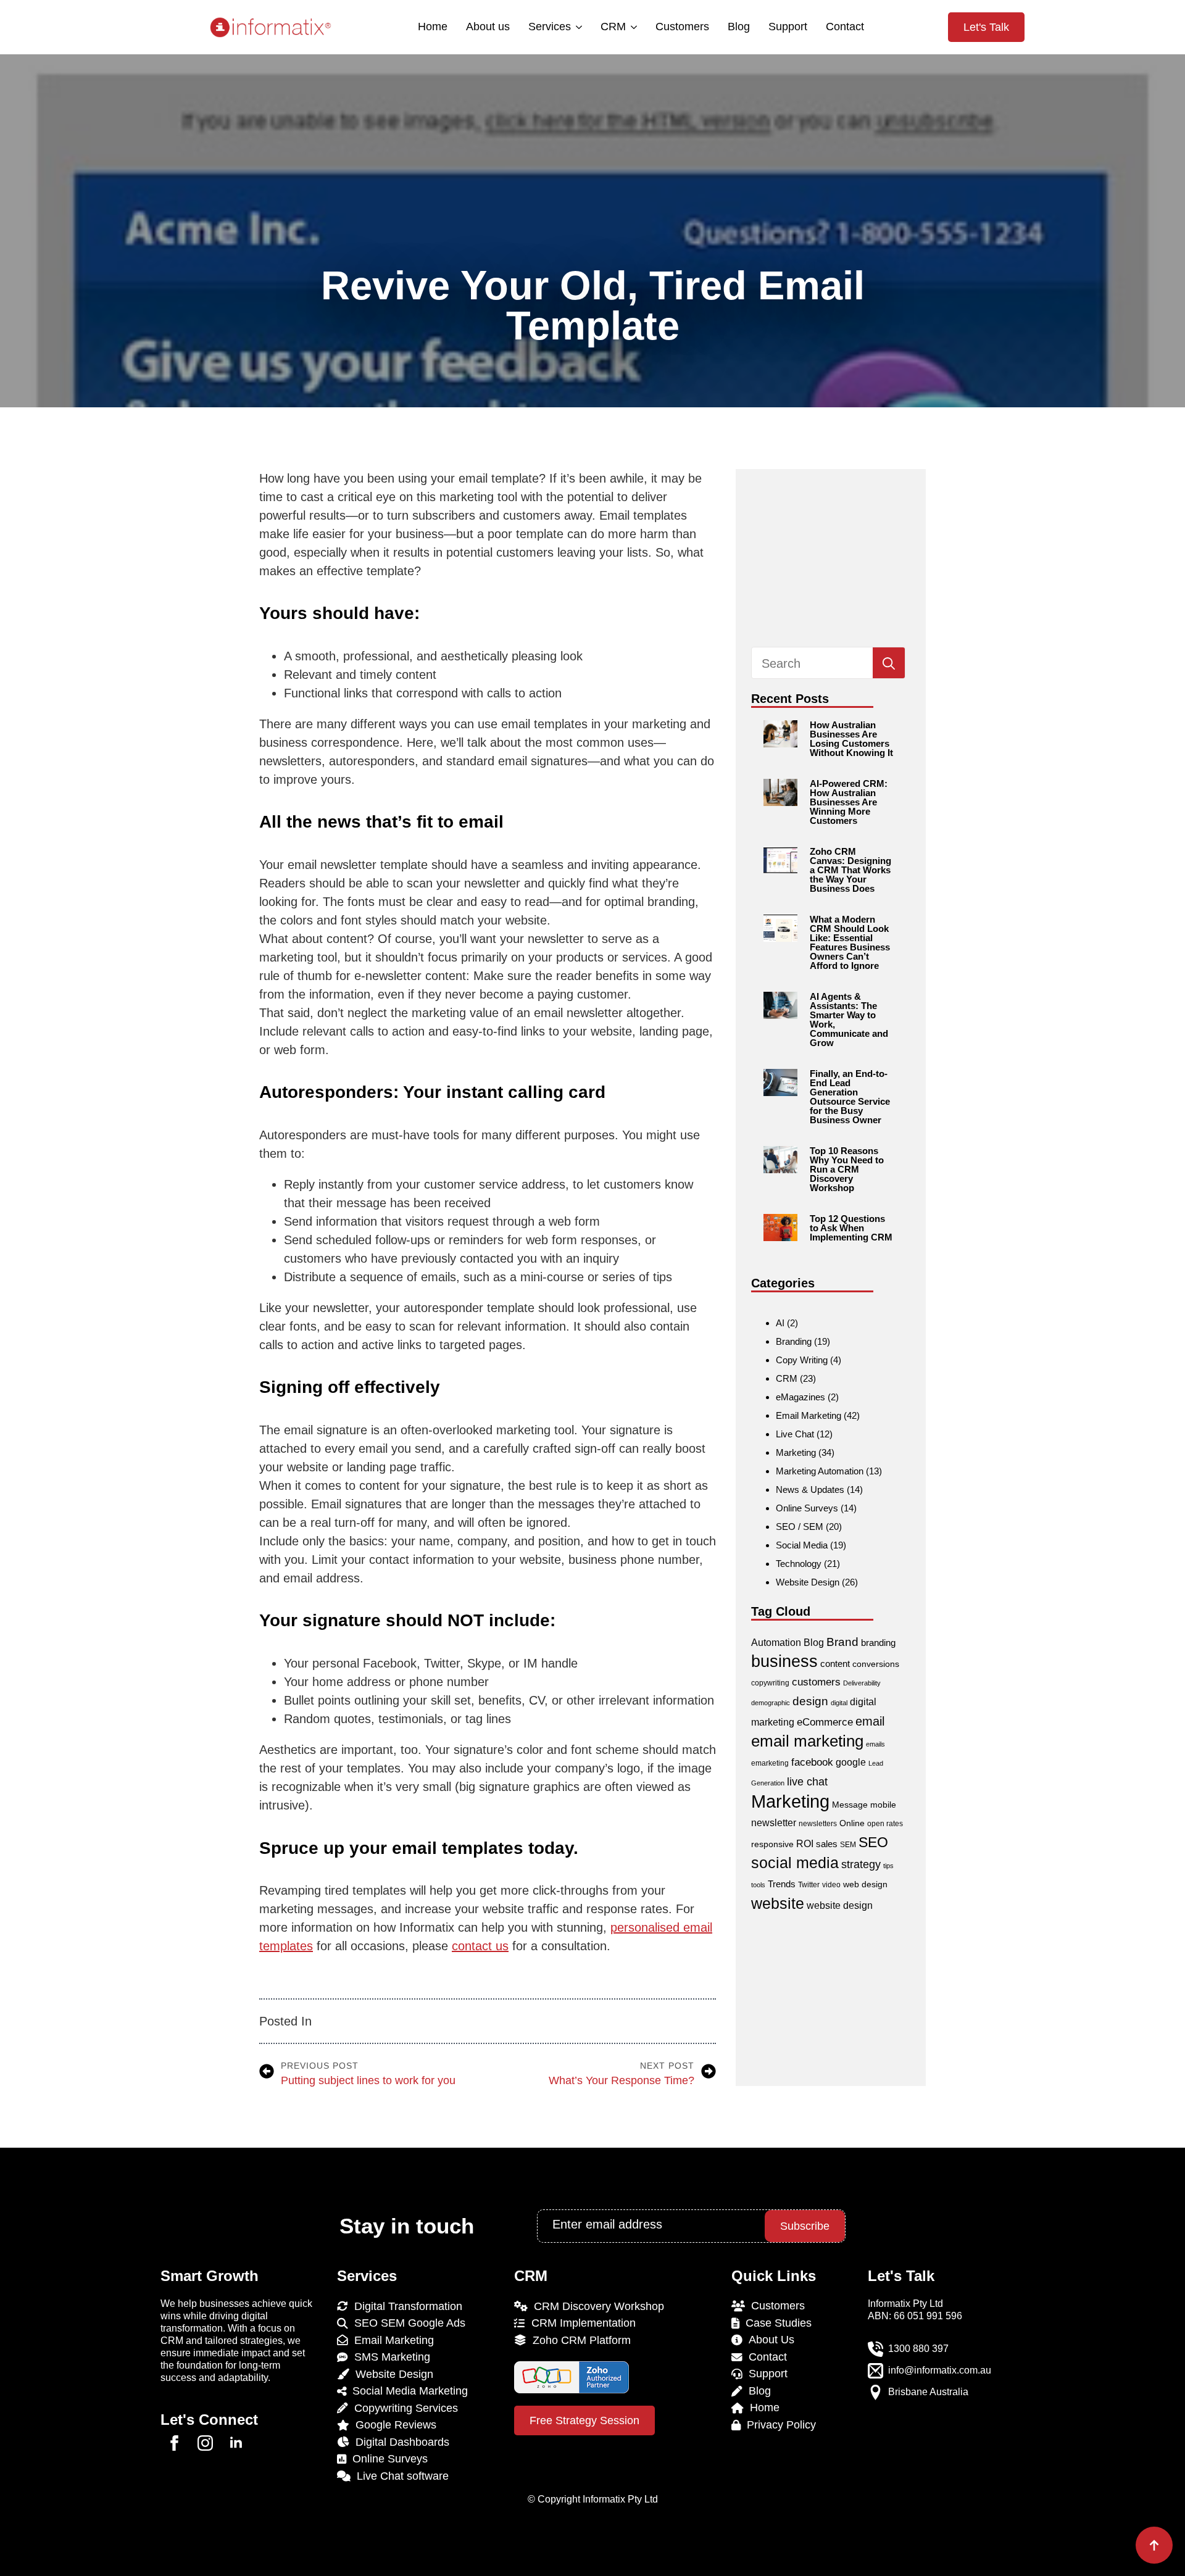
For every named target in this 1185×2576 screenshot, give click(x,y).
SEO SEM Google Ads (407, 2323)
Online (852, 1823)
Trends (782, 1884)
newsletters (818, 1824)
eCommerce (825, 1722)
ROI (805, 1844)
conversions (876, 1664)
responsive (772, 1844)
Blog (739, 27)
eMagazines (800, 1397)
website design (840, 1905)
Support (788, 27)
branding (878, 1643)
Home (433, 27)
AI (780, 1323)
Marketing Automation (820, 1471)
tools (758, 1885)
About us (488, 27)
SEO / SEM (800, 1527)
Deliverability (862, 1683)
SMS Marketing (389, 2357)
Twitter (809, 1885)
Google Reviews (393, 2425)
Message (850, 1805)
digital (839, 1703)
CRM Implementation (580, 2323)
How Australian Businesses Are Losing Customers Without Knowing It (851, 739)
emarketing (770, 1763)
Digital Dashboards (399, 2442)
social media (795, 1863)
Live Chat (795, 1434)
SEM (848, 1845)
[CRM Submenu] (633, 27)
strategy (861, 1864)
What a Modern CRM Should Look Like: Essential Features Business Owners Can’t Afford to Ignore (850, 942)
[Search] (889, 663)
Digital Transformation (405, 2306)
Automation (776, 1643)
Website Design (808, 1582)
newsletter (774, 1823)
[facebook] (174, 2443)
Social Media (802, 1545)
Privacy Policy (778, 2425)
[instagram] (205, 2443)
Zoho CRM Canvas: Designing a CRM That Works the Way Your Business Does (850, 870)
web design (865, 1884)
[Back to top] (1154, 2545)
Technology (799, 1564)
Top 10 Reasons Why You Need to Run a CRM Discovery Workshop (847, 1169)
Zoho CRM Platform (579, 2340)
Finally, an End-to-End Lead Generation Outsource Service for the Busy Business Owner (850, 1097)
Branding (794, 1341)
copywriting (770, 1683)
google (851, 1762)
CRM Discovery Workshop (596, 2306)
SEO (873, 1842)
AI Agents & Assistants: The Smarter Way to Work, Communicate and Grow (849, 1020)
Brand (842, 1642)
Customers (682, 27)
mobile (883, 1805)
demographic (771, 1703)
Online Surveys (807, 1508)
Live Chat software (400, 2476)
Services (550, 27)
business (784, 1661)
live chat (807, 1781)
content (835, 1664)
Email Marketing (809, 1415)
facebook (812, 1762)
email (870, 1721)
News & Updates (810, 1490)
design (810, 1701)
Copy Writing (802, 1360)
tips (888, 1866)
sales (827, 1844)
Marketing (796, 1452)
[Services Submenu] (578, 27)
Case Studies (775, 2323)
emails (875, 1744)
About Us (768, 2340)
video (831, 1885)
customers (816, 1682)
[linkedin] (236, 2443)
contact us (480, 1946)
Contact (845, 27)
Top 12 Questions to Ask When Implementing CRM (851, 1228)
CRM (613, 27)
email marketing (807, 1741)
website (778, 1903)
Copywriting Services (403, 2408)
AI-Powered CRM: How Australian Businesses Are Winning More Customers (849, 802)
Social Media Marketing (407, 2391)
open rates (885, 1824)
